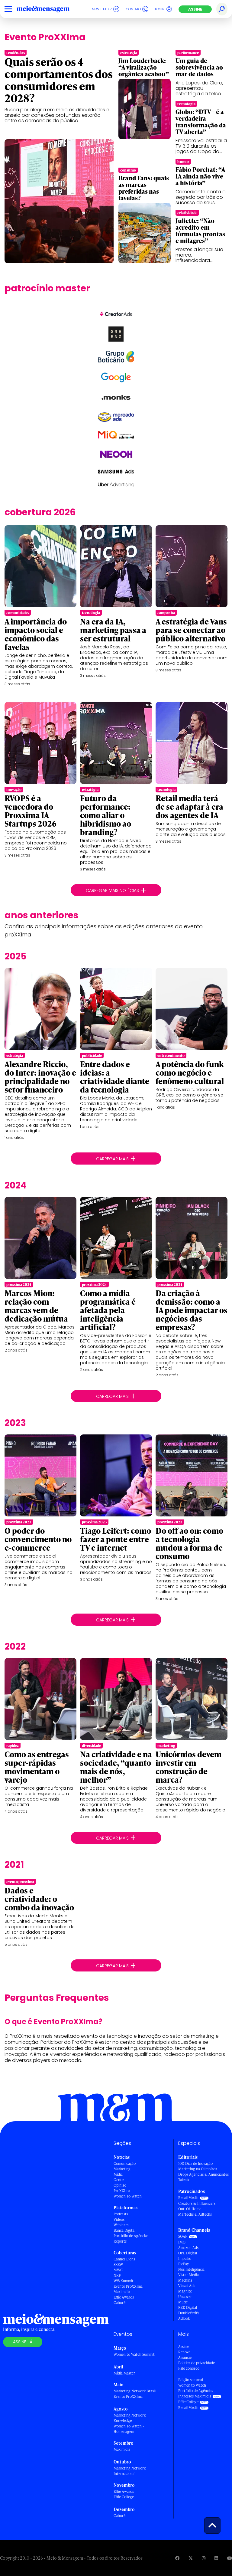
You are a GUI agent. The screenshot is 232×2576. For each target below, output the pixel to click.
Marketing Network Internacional (130, 2471)
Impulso (185, 2258)
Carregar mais (116, 1159)
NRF (117, 2275)
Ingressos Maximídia (195, 2396)
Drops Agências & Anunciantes (203, 2174)
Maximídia (122, 2292)
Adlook (184, 2318)
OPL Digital (188, 2253)
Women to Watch (192, 2385)
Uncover (185, 2297)
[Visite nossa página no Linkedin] (216, 2558)
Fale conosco (189, 2368)
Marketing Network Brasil (135, 2391)
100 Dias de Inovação (195, 2163)
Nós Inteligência (191, 2269)
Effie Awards (124, 2297)
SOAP (183, 2236)
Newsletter (102, 9)
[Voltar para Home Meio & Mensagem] (50, 9)
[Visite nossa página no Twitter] (191, 2558)
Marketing (122, 2169)
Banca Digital (124, 2230)
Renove (184, 2352)
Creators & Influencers (197, 2203)
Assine (195, 9)
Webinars (121, 2225)
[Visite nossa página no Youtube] (230, 2558)
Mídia (118, 2174)
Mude (183, 2302)
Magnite (185, 2291)
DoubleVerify (189, 2313)
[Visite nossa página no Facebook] (177, 2558)
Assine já (23, 2342)
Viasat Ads (187, 2286)
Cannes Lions (124, 2259)
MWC (118, 2270)
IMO (182, 2242)
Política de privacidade (197, 2363)
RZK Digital (188, 2307)
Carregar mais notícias (116, 890)
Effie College (124, 2497)
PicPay (184, 2264)
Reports (120, 2241)
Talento (184, 2180)
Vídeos (119, 2219)
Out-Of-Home (190, 2209)
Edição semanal (191, 2380)
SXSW (118, 2265)
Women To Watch (128, 2196)
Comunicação (125, 2163)
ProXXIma (122, 2191)
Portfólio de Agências (131, 2236)
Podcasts (121, 2214)
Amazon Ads (188, 2248)
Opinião (120, 2185)
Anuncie (185, 2357)
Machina (185, 2280)
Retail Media (188, 2198)
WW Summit (124, 2281)
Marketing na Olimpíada (198, 2169)
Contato (133, 9)
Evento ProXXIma (128, 2286)
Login (160, 9)
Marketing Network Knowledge (130, 2418)
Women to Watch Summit (134, 2354)
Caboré (119, 2303)
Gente (119, 2180)
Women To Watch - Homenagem (129, 2429)
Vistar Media (188, 2275)
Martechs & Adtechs (195, 2214)
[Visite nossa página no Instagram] (204, 2558)
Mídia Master (124, 2373)
